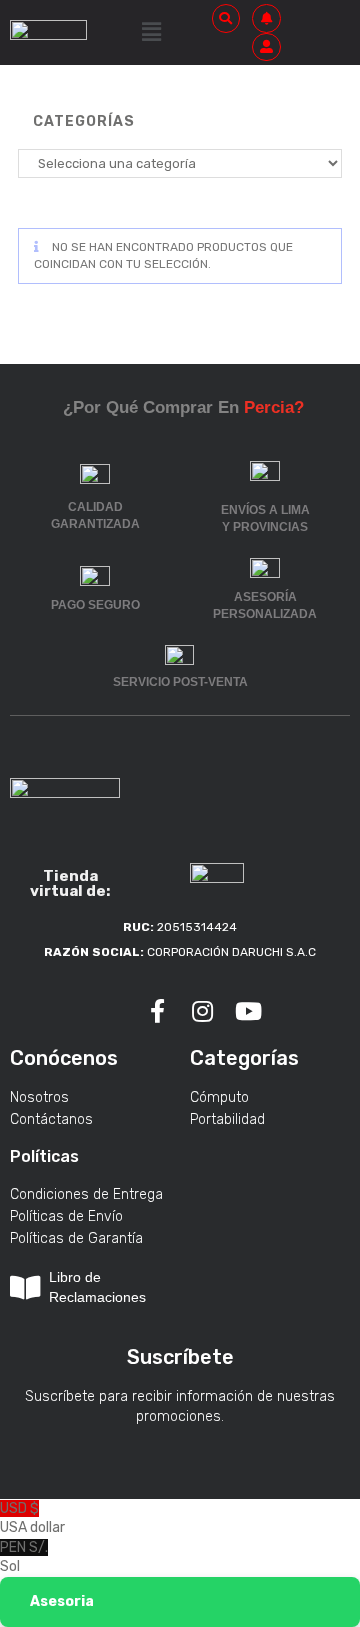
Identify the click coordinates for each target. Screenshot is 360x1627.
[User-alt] (266, 47)
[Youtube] (249, 1012)
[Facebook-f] (157, 1012)
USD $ (32, 1518)
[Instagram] (203, 1012)
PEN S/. (24, 1557)
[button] (151, 32)
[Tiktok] (112, 1012)
